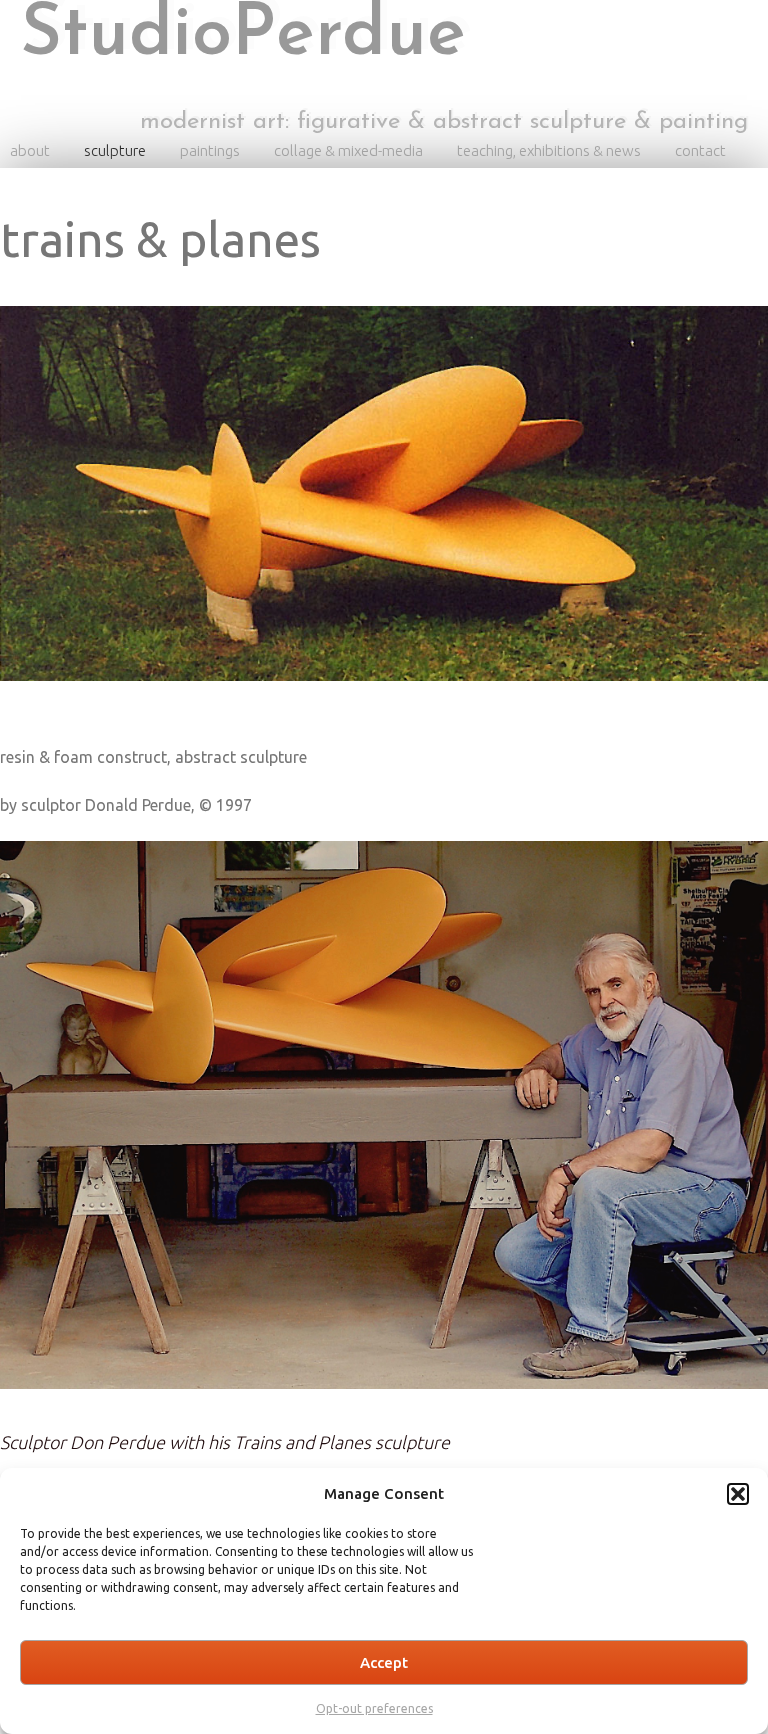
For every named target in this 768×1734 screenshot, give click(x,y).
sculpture (115, 150)
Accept (384, 1662)
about (30, 150)
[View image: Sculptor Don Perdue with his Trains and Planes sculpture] (384, 1133)
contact (700, 150)
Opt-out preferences (374, 1708)
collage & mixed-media (348, 150)
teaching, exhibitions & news (549, 150)
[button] (738, 1494)
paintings (210, 150)
